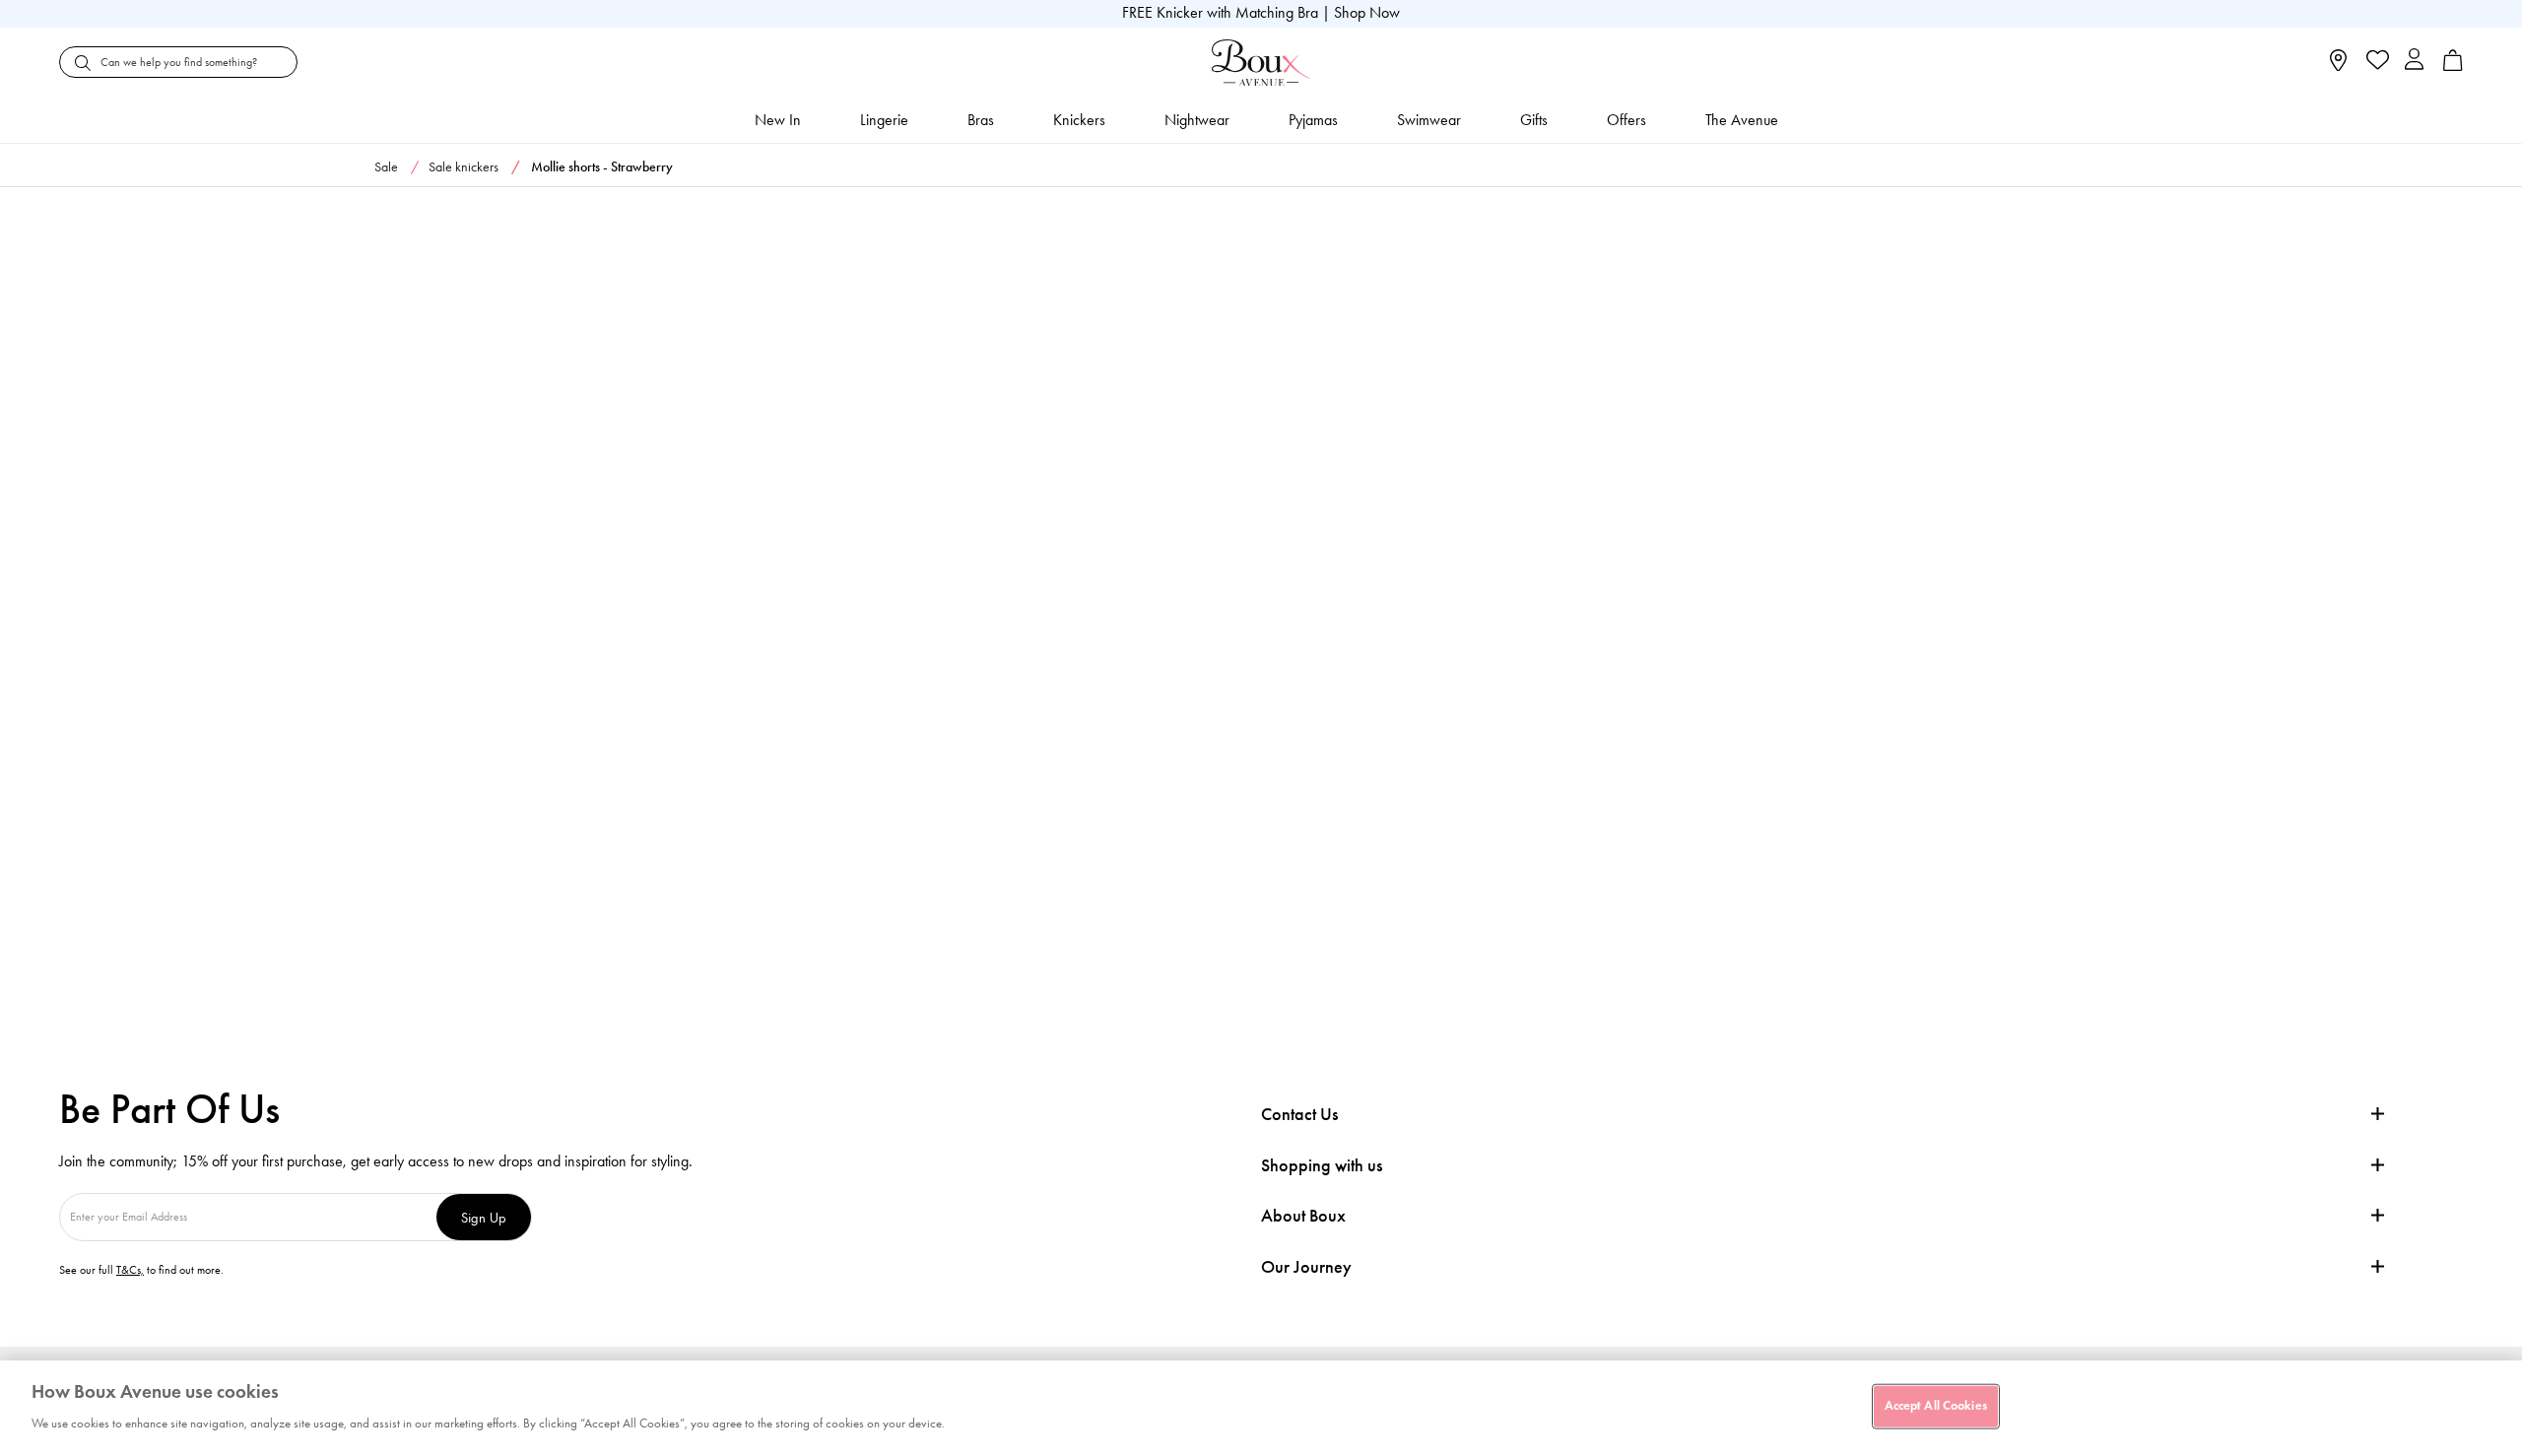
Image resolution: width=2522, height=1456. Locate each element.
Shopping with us (1322, 1165)
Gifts (1534, 120)
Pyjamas (1313, 120)
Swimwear (1429, 120)
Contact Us (1299, 1114)
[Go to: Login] (2414, 62)
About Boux (1303, 1216)
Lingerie (884, 120)
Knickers (1079, 120)
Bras (981, 120)
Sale (386, 167)
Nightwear (1197, 120)
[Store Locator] (2338, 66)
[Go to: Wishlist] (2376, 62)
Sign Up (484, 1217)
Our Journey (1306, 1267)
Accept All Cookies (1936, 1406)
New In (778, 120)
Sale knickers (464, 167)
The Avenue (1742, 120)
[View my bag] (2453, 66)
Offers (1626, 120)
